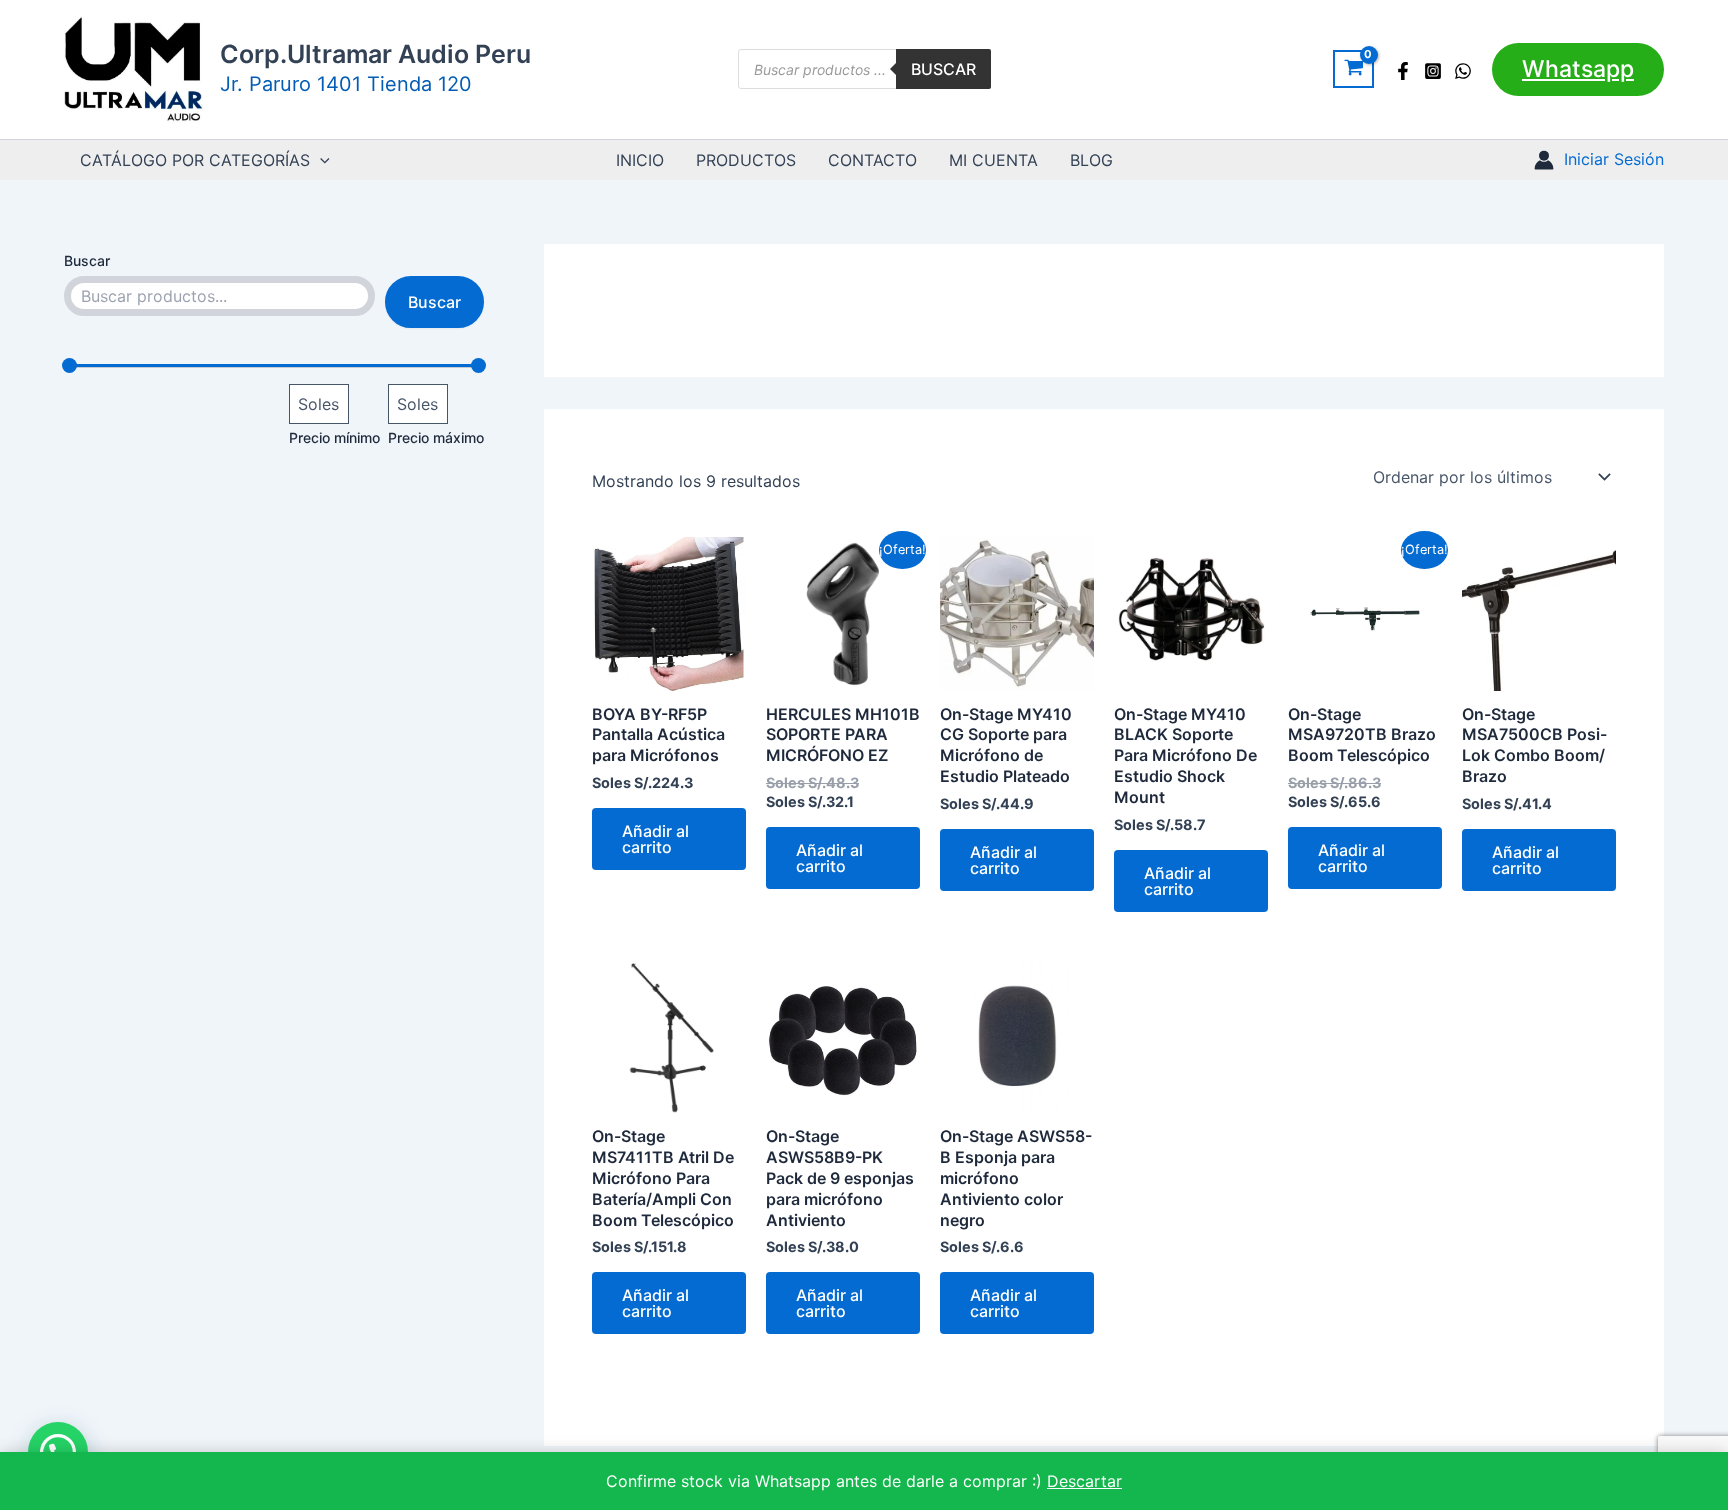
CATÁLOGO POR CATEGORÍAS (195, 160)
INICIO (640, 160)
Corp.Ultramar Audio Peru (375, 54)
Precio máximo (436, 437)
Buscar (943, 69)
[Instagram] (1433, 71)
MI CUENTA (993, 160)
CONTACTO (872, 160)
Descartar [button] (1084, 1481)
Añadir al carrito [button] (655, 839)
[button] (1578, 69)
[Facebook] (1403, 71)
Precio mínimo (334, 437)
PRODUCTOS (746, 160)
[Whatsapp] (1463, 71)
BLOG (1091, 160)
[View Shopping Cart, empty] (1353, 69)
